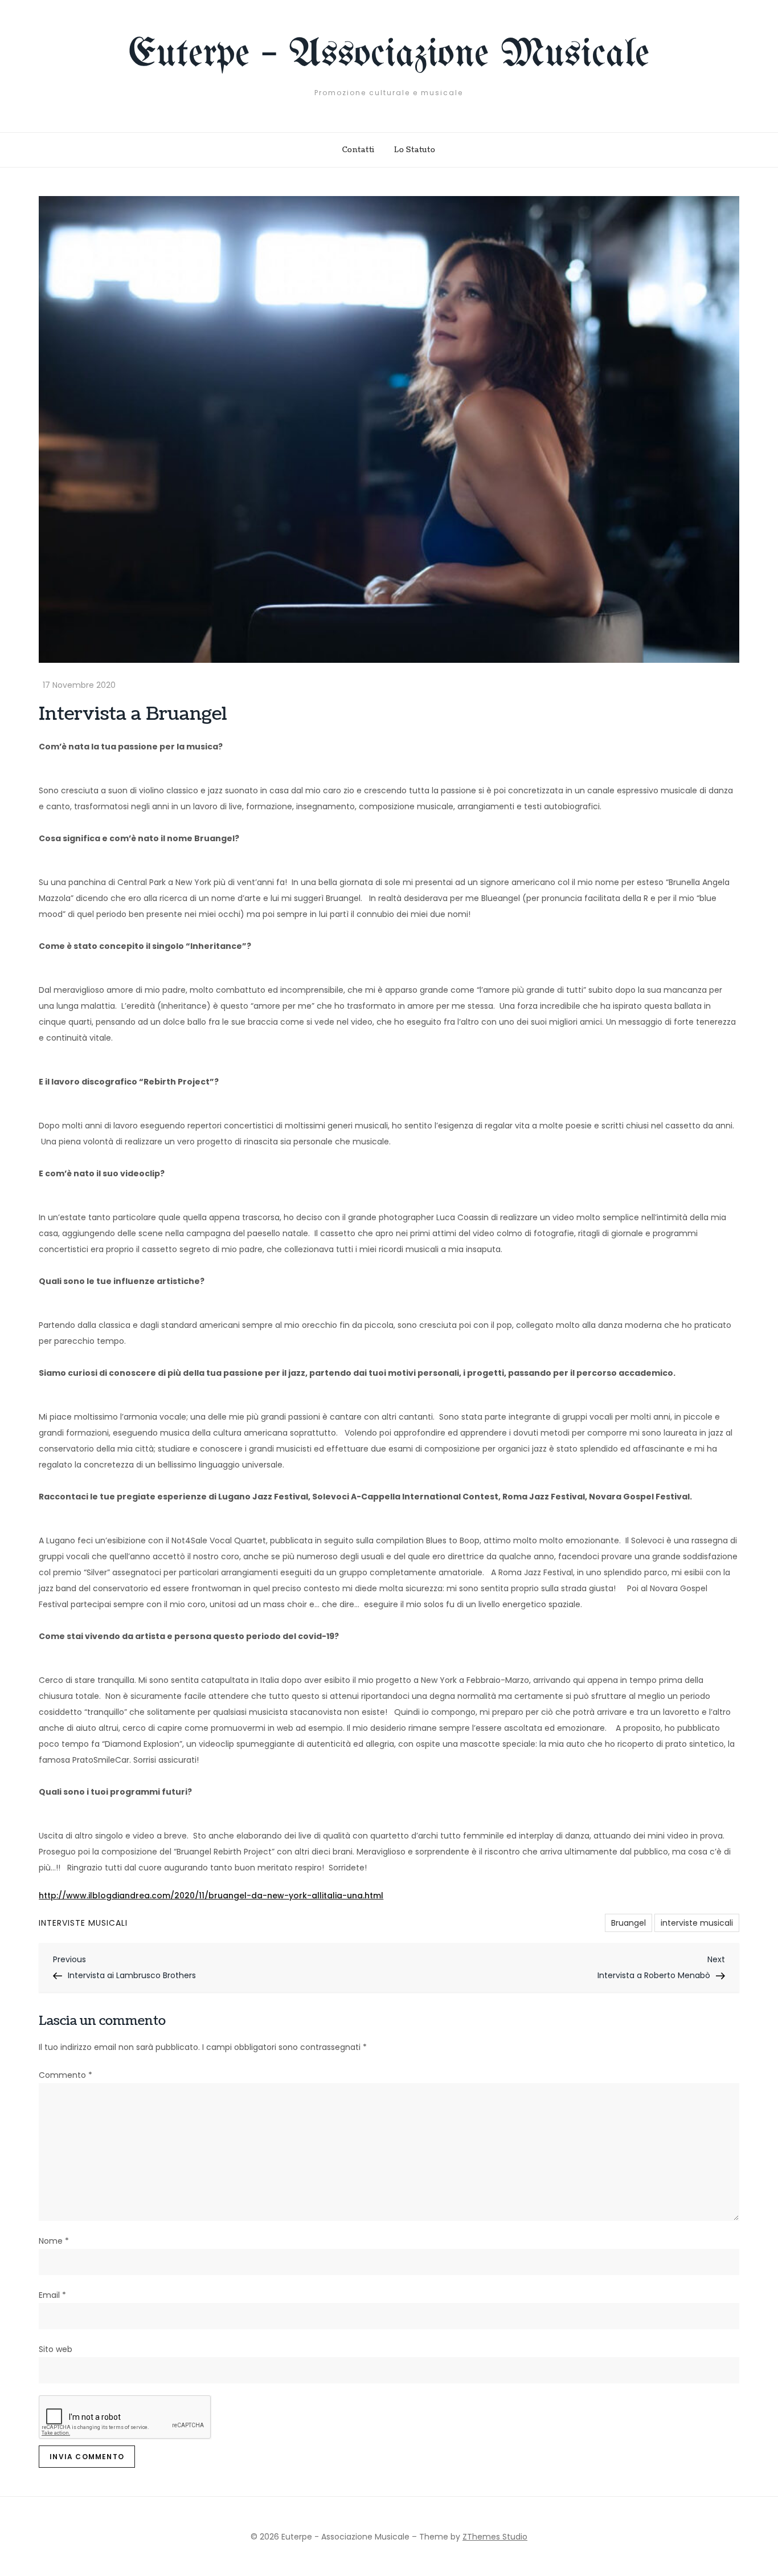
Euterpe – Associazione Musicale (389, 55)
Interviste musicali (83, 1923)
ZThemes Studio (495, 2537)
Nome (54, 2241)
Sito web (56, 2349)
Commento (65, 2075)
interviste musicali (697, 1923)
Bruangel (628, 1923)
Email (52, 2295)
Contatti (359, 150)
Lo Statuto (415, 150)
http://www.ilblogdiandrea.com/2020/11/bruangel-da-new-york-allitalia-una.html (211, 1896)
